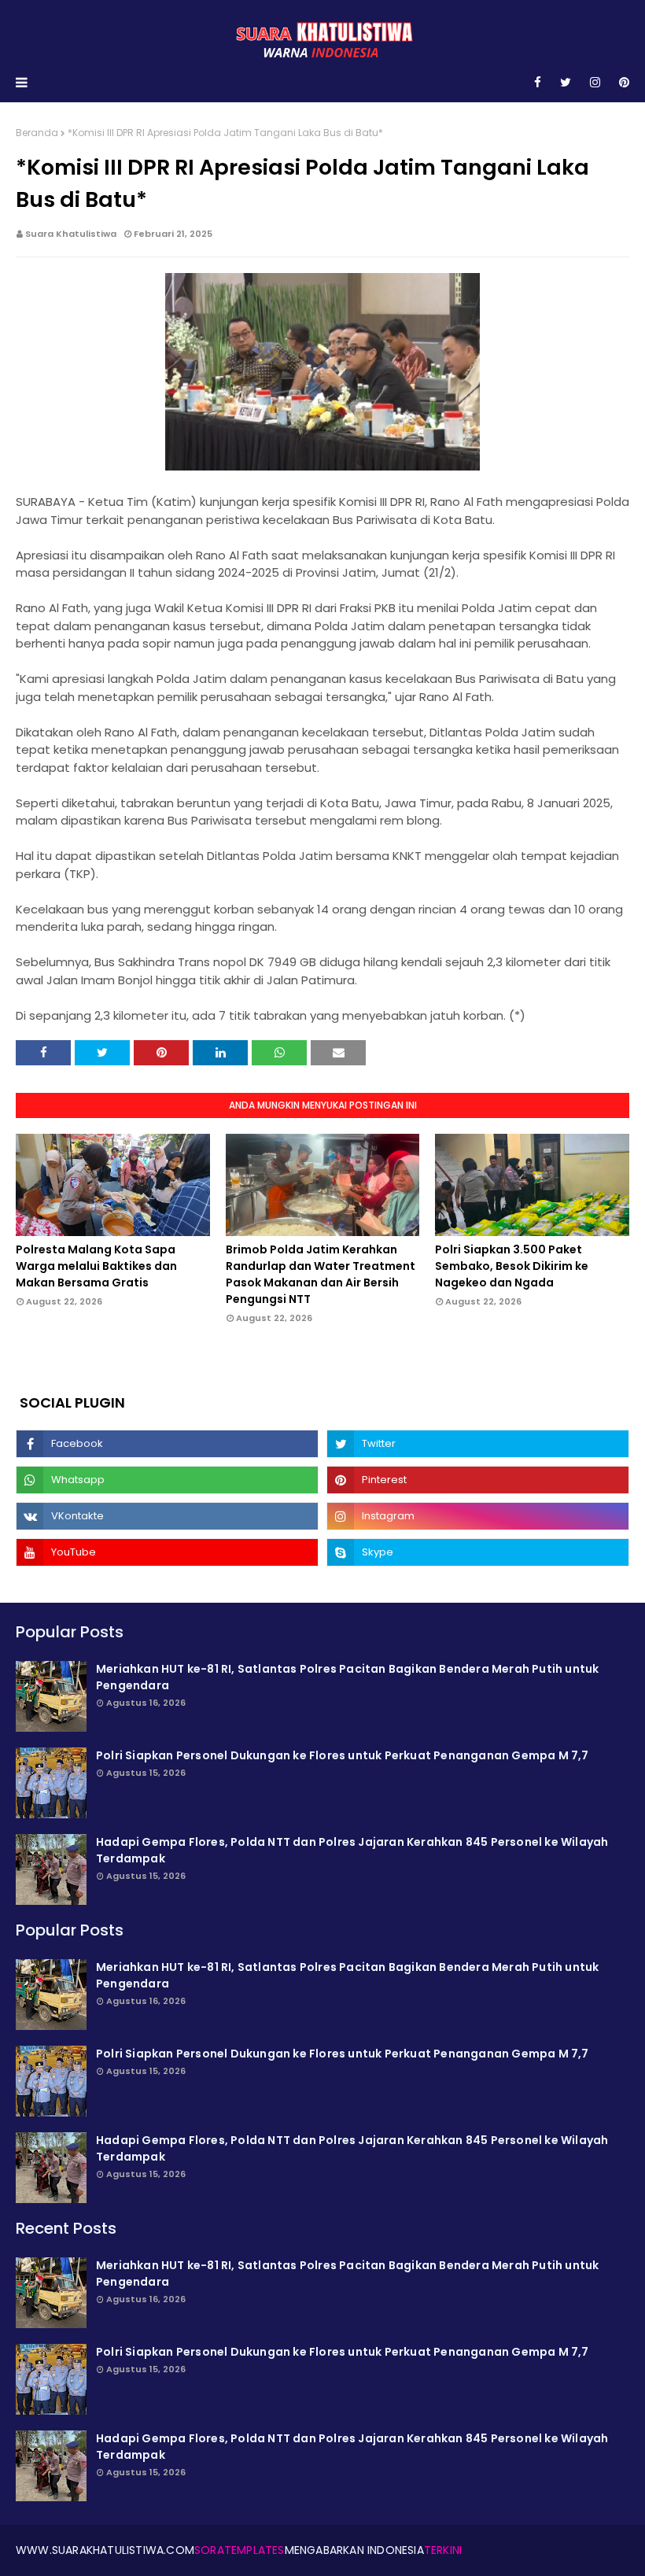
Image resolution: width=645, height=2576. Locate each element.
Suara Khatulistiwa (71, 234)
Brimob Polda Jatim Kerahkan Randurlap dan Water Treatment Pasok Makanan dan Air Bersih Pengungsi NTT (321, 1274)
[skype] (478, 1552)
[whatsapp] (167, 1480)
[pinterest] (621, 83)
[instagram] (595, 83)
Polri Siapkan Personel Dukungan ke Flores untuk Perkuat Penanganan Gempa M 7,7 (343, 1755)
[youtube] (167, 1552)
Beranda (37, 133)
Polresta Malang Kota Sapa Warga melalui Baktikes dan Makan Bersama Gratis (96, 1266)
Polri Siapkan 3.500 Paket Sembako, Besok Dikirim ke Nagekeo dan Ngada (512, 1266)
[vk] (167, 1516)
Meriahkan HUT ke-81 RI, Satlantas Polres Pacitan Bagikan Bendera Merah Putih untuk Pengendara (347, 1677)
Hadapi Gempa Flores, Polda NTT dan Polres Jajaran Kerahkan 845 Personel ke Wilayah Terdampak (352, 1850)
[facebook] (538, 83)
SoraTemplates (240, 2550)
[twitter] (566, 83)
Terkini (443, 2550)
